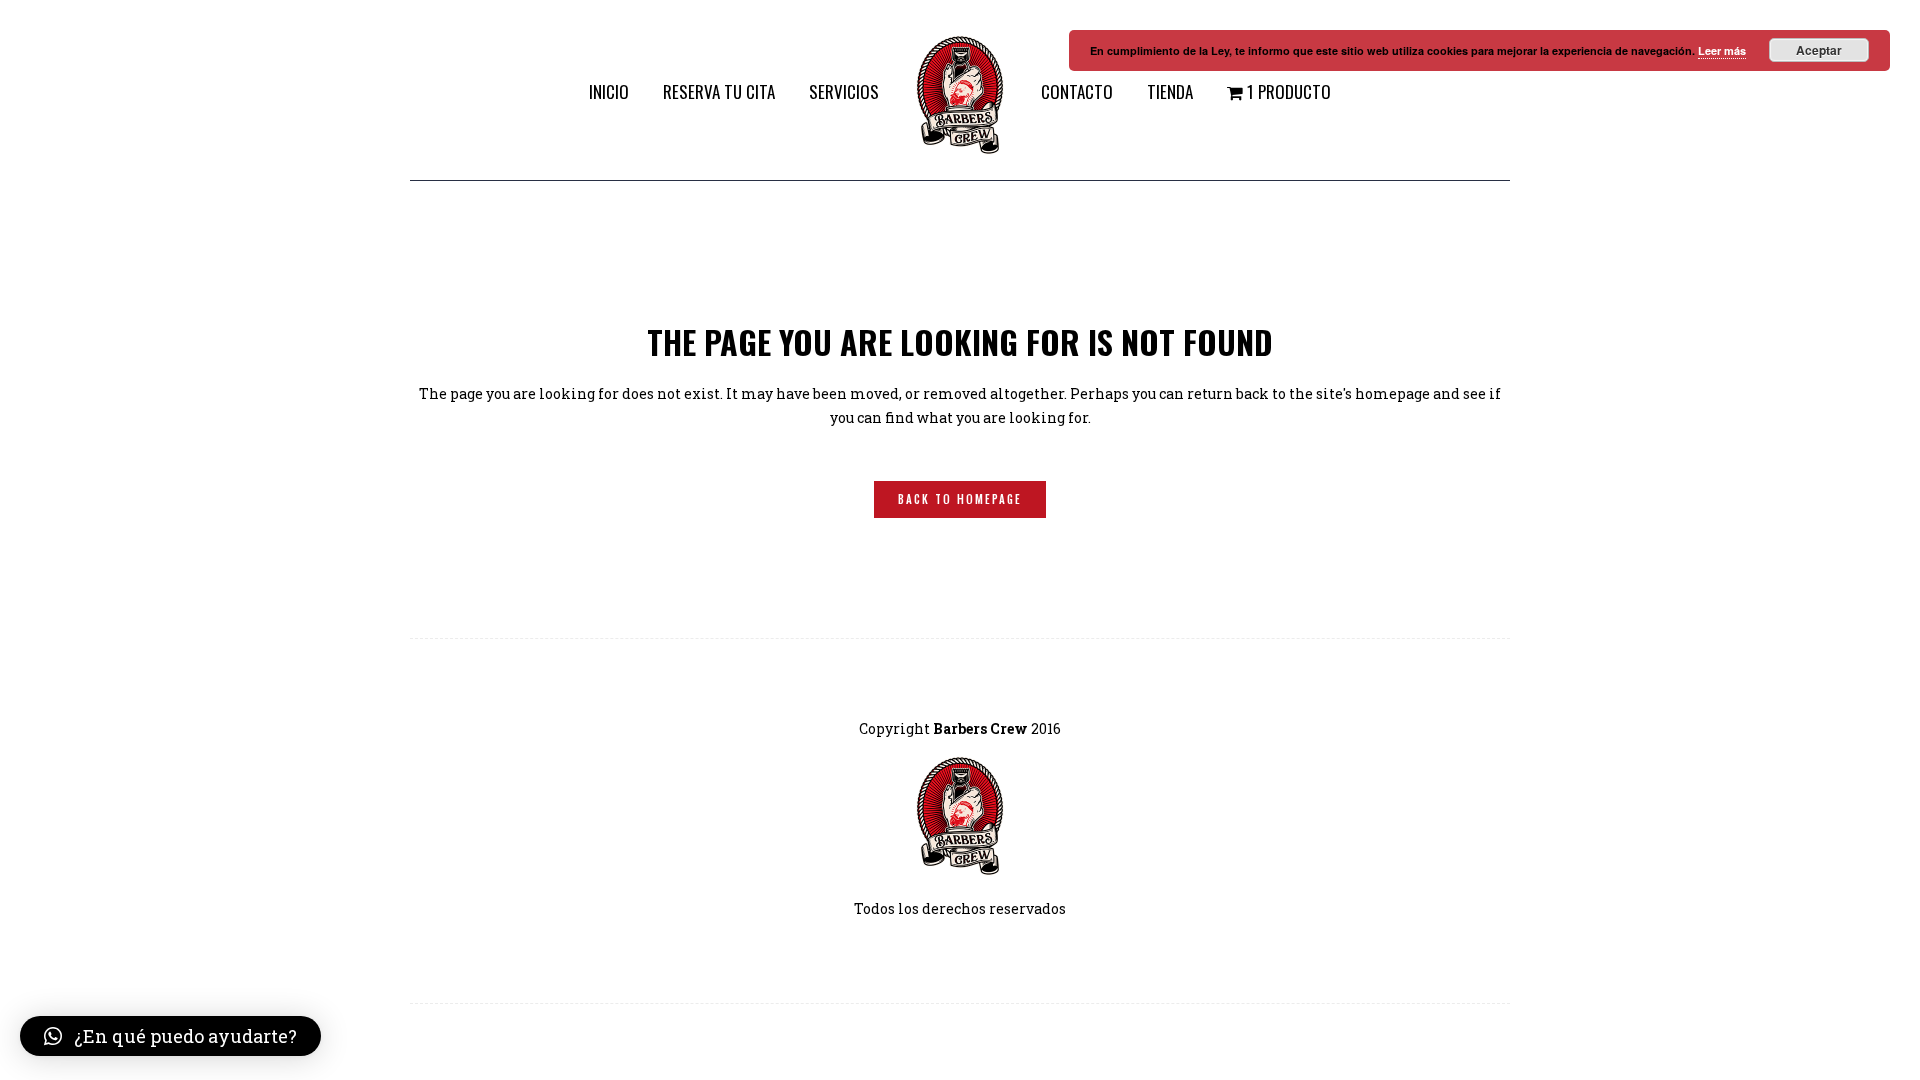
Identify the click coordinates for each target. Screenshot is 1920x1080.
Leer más (1722, 50)
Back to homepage (960, 499)
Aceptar (1819, 50)
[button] (170, 1036)
